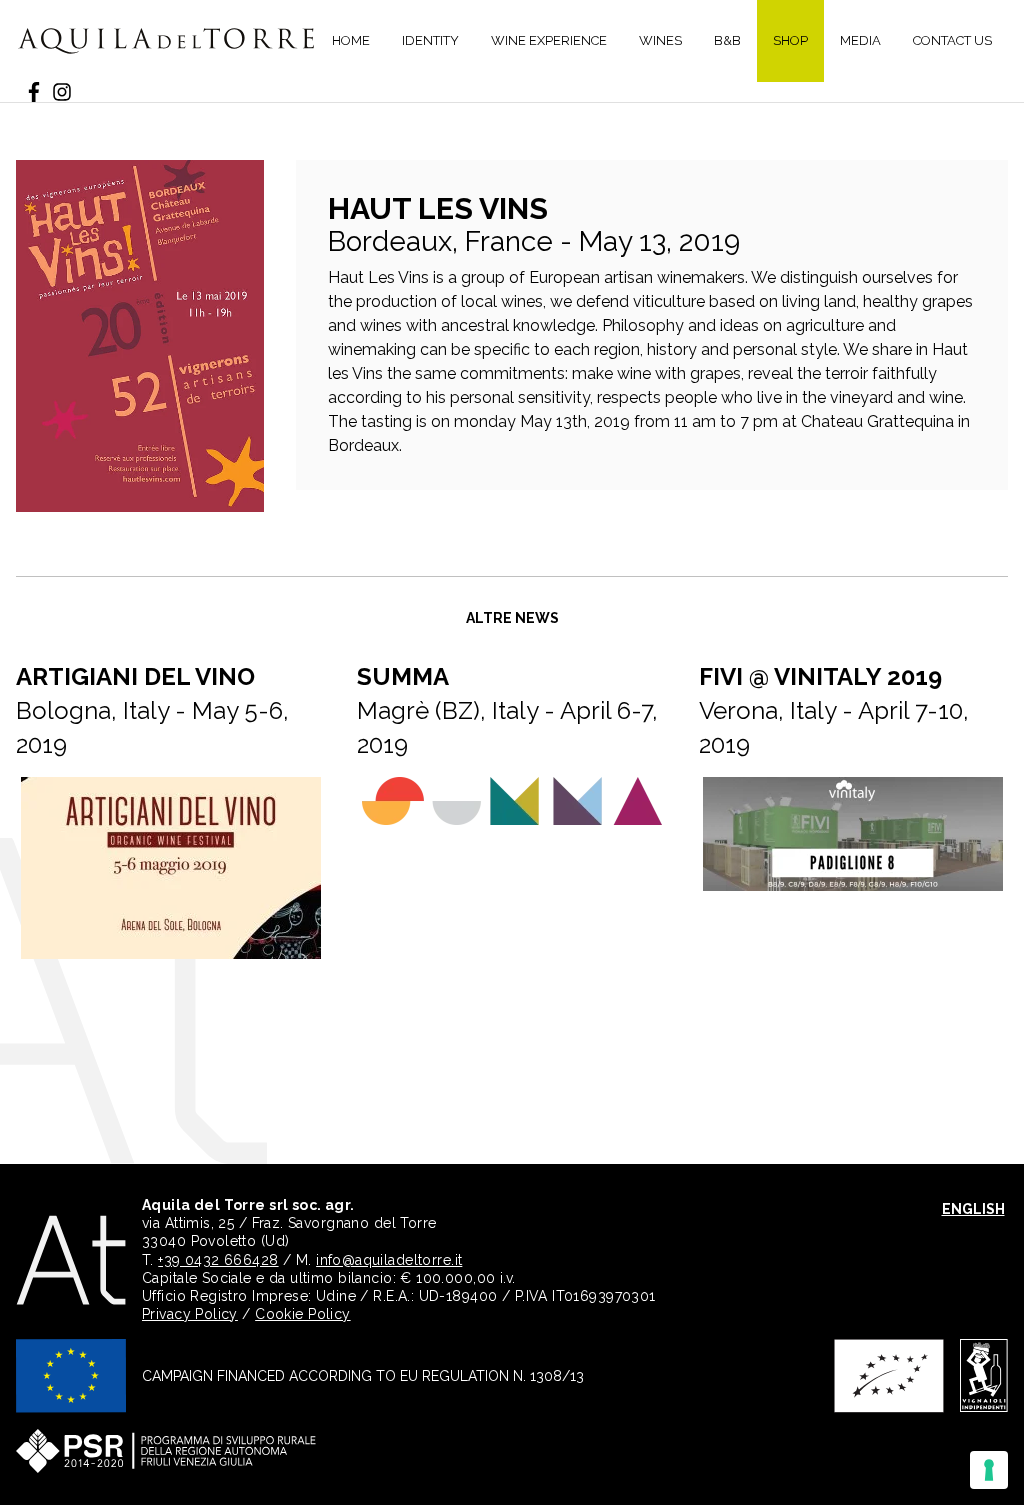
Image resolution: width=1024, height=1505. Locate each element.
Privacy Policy (190, 1314)
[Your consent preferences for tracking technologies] (989, 1470)
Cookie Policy (302, 1314)
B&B (727, 40)
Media (860, 40)
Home (351, 40)
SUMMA (403, 676)
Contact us (952, 40)
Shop (790, 40)
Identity (430, 40)
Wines (660, 40)
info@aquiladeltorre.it (389, 1260)
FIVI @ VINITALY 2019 (820, 676)
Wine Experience (549, 40)
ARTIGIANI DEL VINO (135, 676)
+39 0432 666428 (218, 1260)
